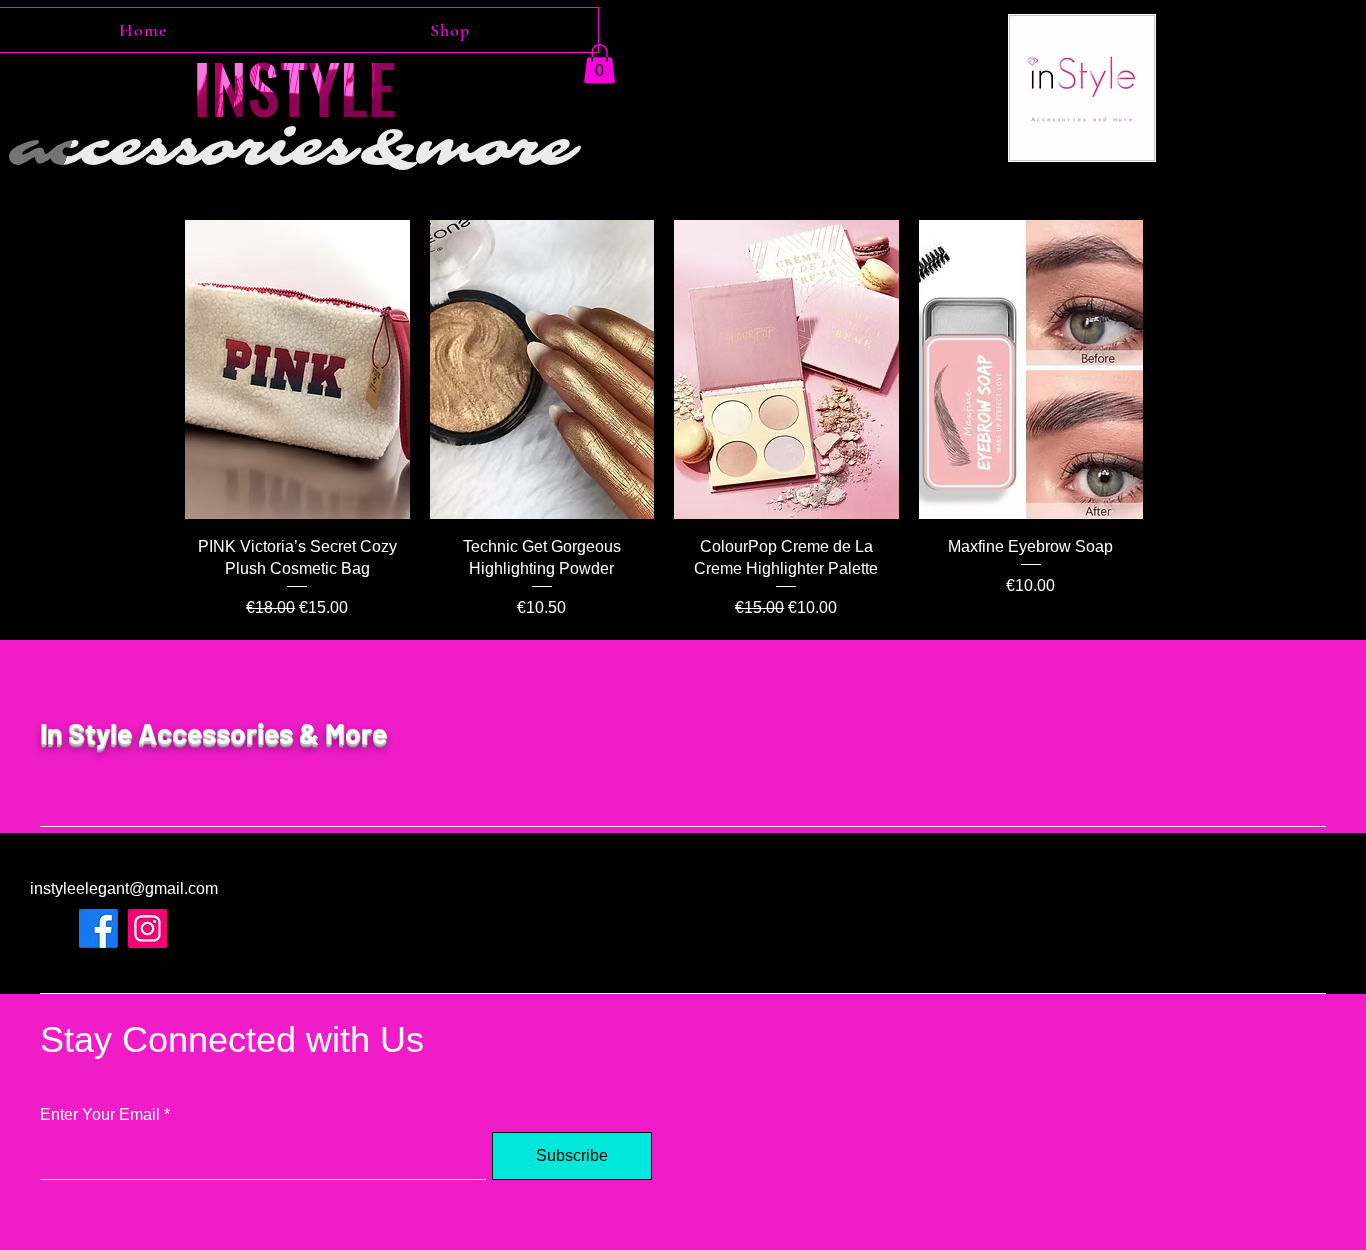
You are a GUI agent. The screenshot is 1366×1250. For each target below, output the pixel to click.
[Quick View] (297, 369)
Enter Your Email (100, 1115)
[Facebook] (98, 928)
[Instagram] (147, 928)
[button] (599, 63)
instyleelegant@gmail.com (124, 888)
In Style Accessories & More (213, 733)
